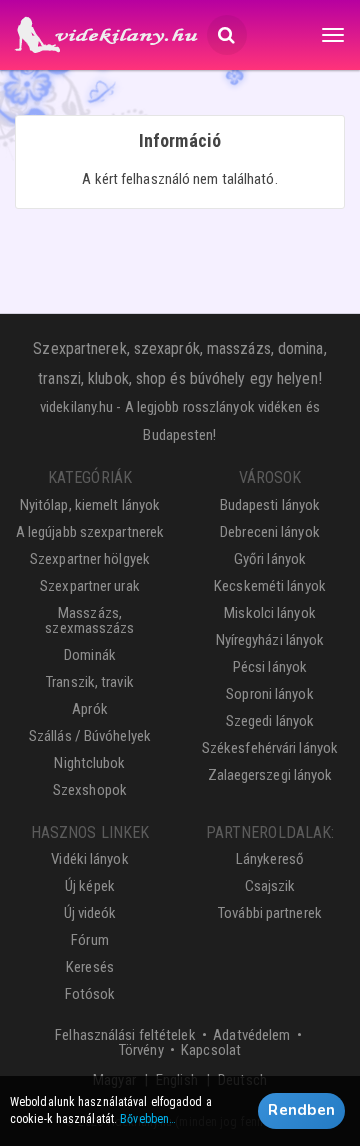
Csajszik (270, 886)
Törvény (141, 1050)
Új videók (90, 913)
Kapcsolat (211, 1050)
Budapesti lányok (270, 505)
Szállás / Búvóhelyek (90, 736)
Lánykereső (270, 859)
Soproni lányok (269, 694)
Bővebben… (148, 1119)
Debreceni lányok (270, 532)
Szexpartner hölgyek (90, 559)
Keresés (90, 967)
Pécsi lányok (270, 667)
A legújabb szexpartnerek (90, 532)
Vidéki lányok (89, 859)
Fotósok (90, 994)
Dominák (90, 655)
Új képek (90, 886)
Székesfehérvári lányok (270, 748)
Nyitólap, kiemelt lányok (90, 505)
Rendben (301, 1110)
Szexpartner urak (90, 586)
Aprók (90, 709)
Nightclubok (89, 763)
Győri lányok (270, 559)
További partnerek (270, 913)
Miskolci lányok (270, 613)
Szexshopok (90, 790)
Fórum (90, 940)
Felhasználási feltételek (125, 1035)
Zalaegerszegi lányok (270, 775)
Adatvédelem (251, 1035)
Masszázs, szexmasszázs (89, 620)
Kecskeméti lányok (270, 586)
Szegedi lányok (270, 721)
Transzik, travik (90, 682)
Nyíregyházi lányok (270, 640)
